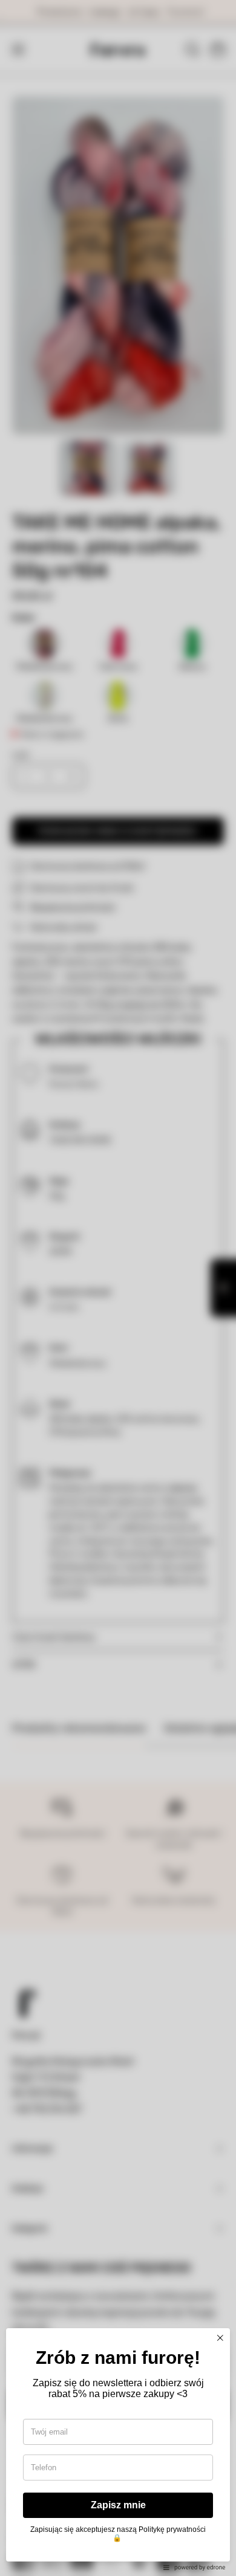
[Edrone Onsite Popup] (118, 1288)
